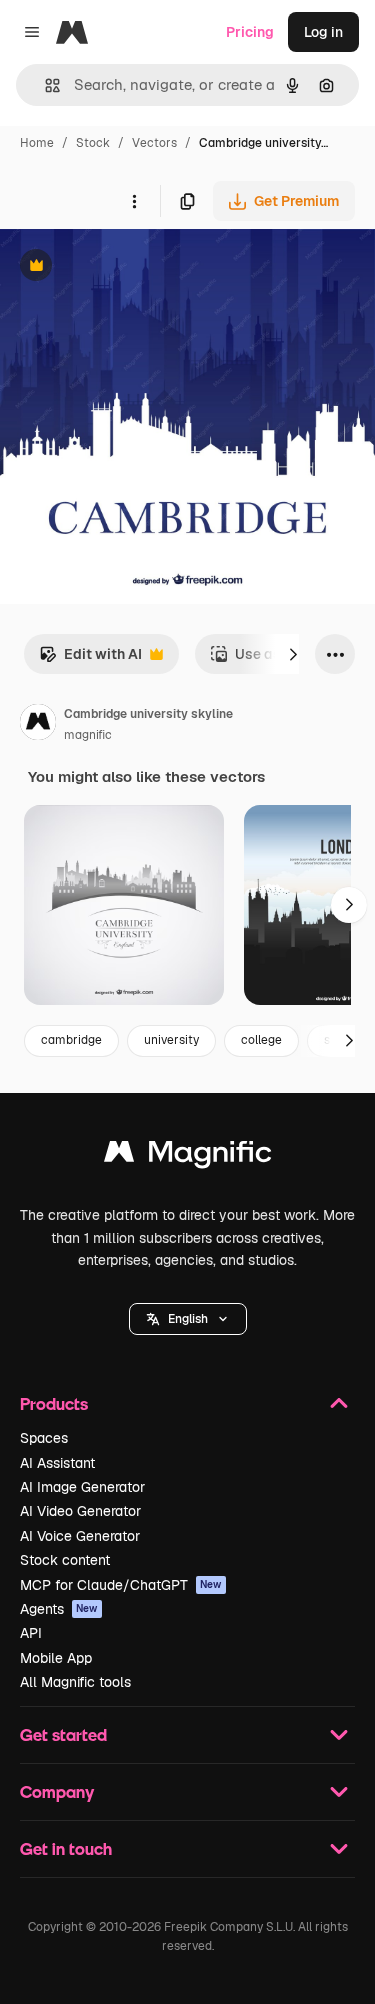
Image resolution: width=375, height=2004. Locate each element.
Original (128, 267)
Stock (93, 143)
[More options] (134, 201)
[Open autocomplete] (44, 85)
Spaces (44, 1438)
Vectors (154, 143)
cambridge (71, 1040)
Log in (323, 32)
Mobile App (56, 1658)
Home (37, 143)
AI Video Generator (80, 1511)
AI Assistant (57, 1463)
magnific (88, 735)
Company (57, 1791)
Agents (59, 1609)
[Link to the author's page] (38, 725)
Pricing (250, 32)
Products (54, 1403)
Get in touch (66, 1848)
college (261, 1040)
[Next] (293, 654)
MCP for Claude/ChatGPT (121, 1585)
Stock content (65, 1560)
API (31, 1633)
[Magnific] (188, 1156)
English (188, 1319)
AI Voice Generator (80, 1536)
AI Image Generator (82, 1487)
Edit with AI (90, 659)
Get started (63, 1734)
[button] (188, 1319)
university (171, 1040)
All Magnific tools (75, 1682)
